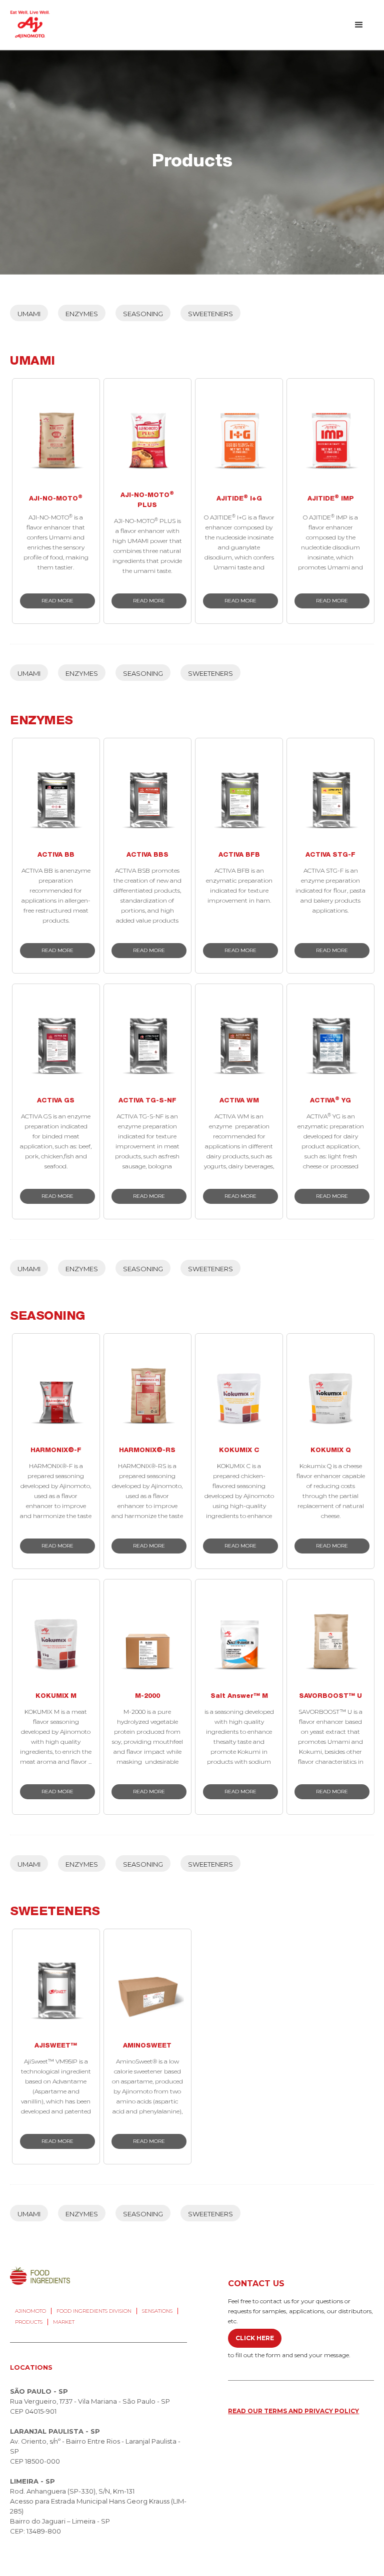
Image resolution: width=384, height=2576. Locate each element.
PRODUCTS (29, 2322)
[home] (30, 24)
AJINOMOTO (30, 2311)
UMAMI (29, 314)
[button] (359, 25)
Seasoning (143, 314)
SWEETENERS (210, 314)
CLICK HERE (255, 2338)
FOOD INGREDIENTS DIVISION (94, 2311)
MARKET (64, 2322)
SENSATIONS (157, 2311)
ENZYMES (82, 314)
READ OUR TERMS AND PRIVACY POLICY (293, 2411)
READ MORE (57, 601)
